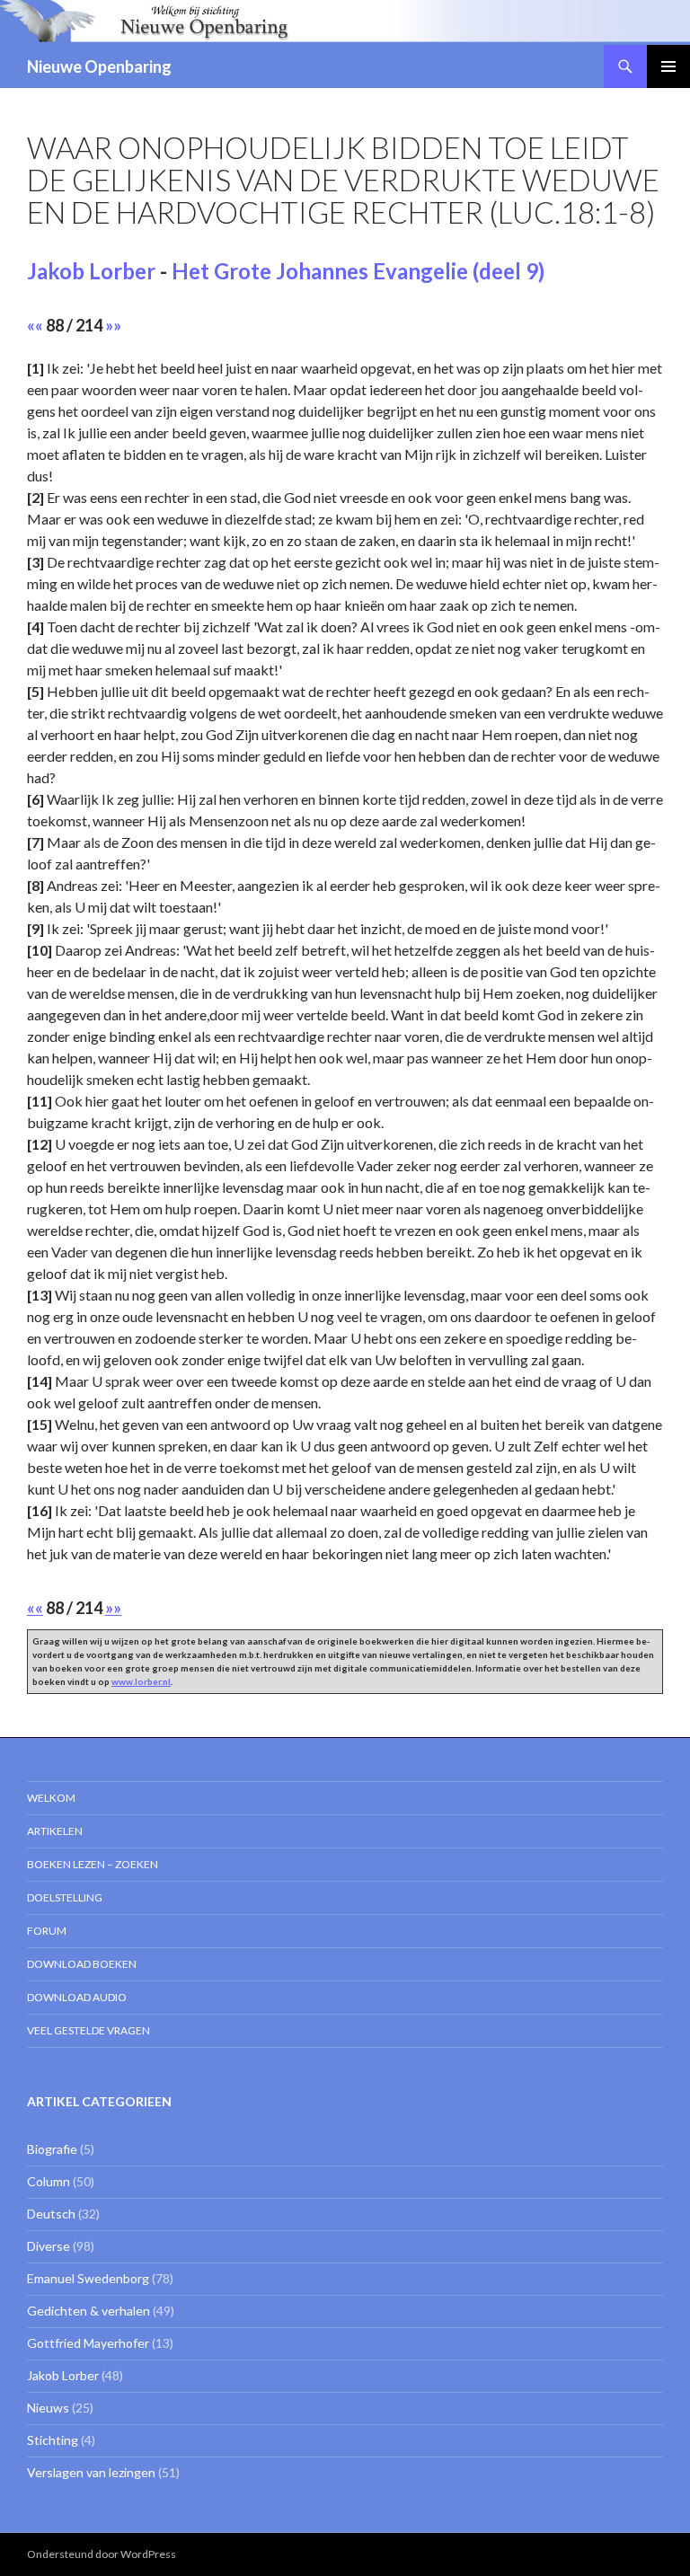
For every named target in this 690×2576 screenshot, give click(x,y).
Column (49, 2181)
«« (35, 325)
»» (113, 325)
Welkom (51, 1798)
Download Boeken (82, 1964)
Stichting (53, 2440)
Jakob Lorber (91, 271)
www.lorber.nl (141, 1681)
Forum (47, 1931)
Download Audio (77, 1997)
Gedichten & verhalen (88, 2311)
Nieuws (48, 2408)
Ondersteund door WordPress (102, 2554)
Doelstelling (65, 1897)
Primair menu (668, 66)
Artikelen (55, 1831)
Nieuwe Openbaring (99, 66)
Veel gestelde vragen (88, 2030)
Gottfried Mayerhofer (88, 2343)
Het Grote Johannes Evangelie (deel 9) (358, 271)
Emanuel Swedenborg (88, 2278)
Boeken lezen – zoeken (93, 1864)
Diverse (49, 2246)
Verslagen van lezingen (91, 2472)
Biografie (52, 2149)
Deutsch (51, 2214)
